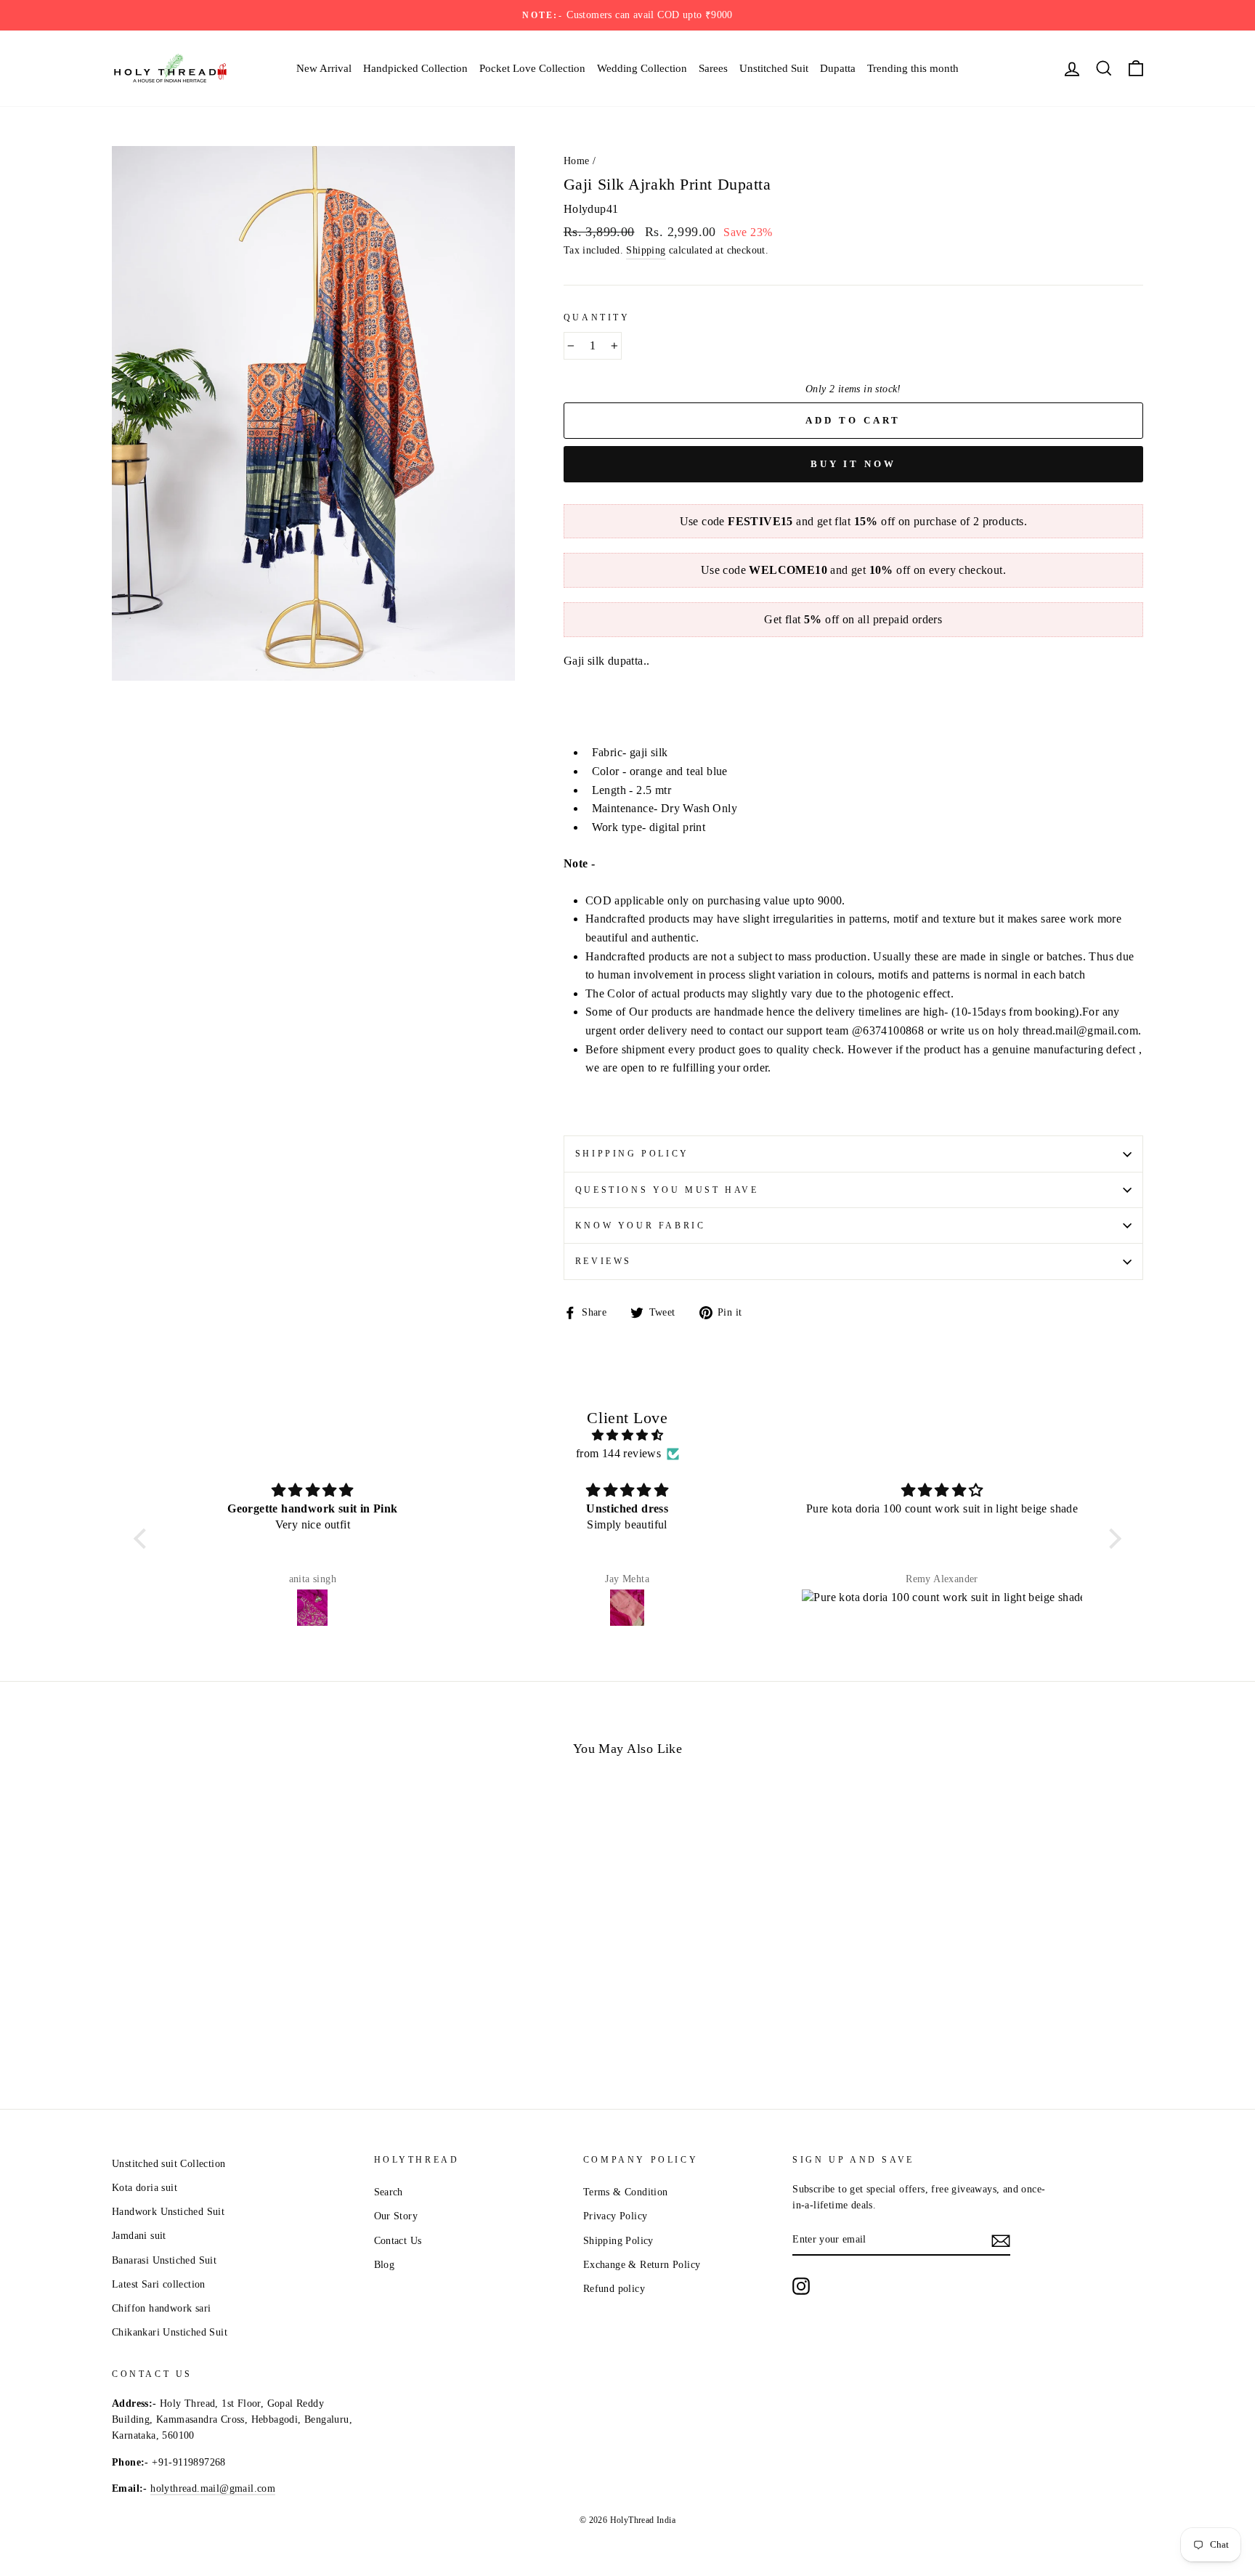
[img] (627, 1435)
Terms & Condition (626, 2192)
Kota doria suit (145, 2188)
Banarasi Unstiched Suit (164, 2260)
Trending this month (913, 68)
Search (389, 2192)
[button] (144, 1539)
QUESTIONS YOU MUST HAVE (667, 1190)
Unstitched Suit (774, 68)
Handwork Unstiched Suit (168, 2212)
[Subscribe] (1001, 2240)
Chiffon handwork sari (161, 2308)
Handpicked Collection (415, 68)
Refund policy (614, 2289)
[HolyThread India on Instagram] (801, 2286)
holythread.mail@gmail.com (213, 2488)
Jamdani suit (139, 2236)
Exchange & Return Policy (642, 2265)
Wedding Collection (642, 68)
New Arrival (324, 68)
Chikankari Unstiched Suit (170, 2332)
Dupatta (838, 68)
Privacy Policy (616, 2216)
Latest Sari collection (159, 2284)
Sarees (713, 68)
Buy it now (853, 464)
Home (577, 161)
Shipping (646, 250)
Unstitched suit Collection (168, 2164)
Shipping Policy (632, 1154)
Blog (385, 2265)
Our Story (396, 2216)
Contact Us (398, 2241)
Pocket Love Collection (532, 68)
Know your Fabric (641, 1226)
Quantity (597, 317)
